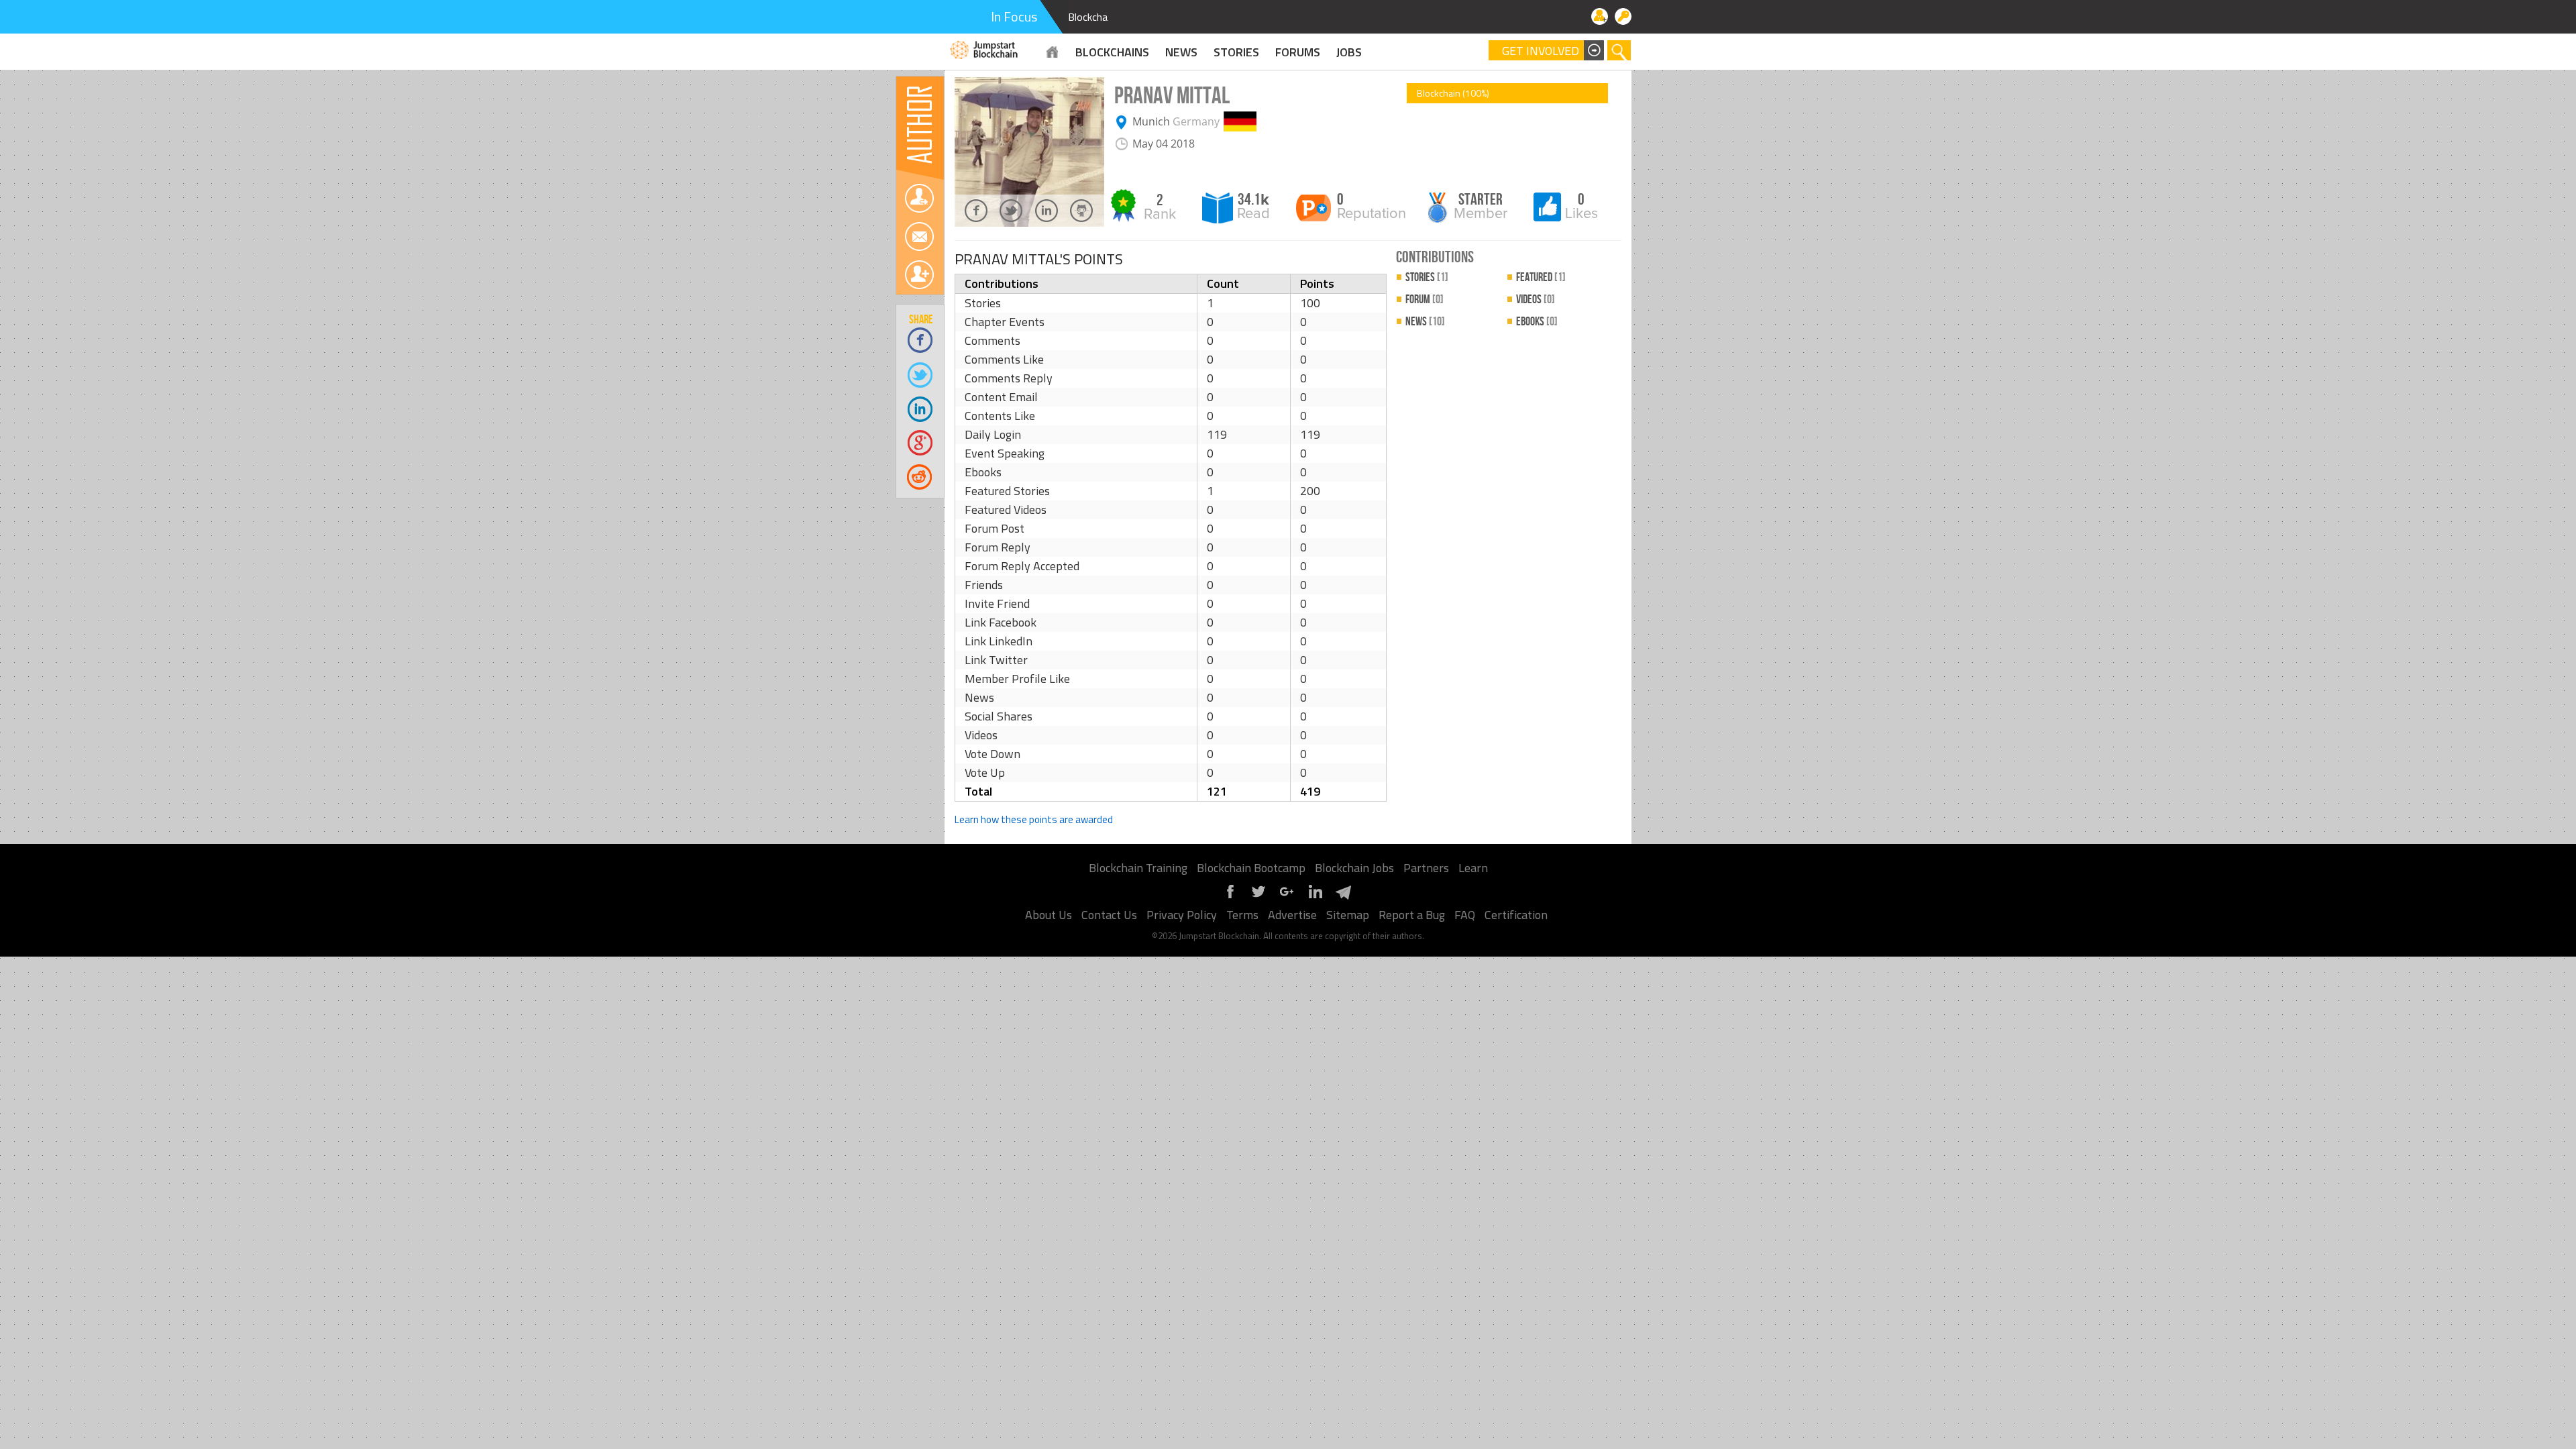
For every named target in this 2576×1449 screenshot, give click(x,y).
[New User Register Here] (1600, 16)
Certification (1516, 915)
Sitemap (1348, 915)
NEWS (1181, 52)
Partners (1426, 868)
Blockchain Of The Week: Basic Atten (1152, 17)
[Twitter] (1258, 897)
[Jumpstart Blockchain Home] (1053, 52)
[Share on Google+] (921, 442)
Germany (1196, 121)
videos (1536, 300)
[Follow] (919, 198)
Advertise (1292, 915)
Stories (1236, 52)
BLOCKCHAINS (1112, 52)
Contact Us (1109, 915)
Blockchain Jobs (1354, 868)
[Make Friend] (919, 275)
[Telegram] (1343, 897)
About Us (1049, 915)
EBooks (1537, 322)
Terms (1242, 915)
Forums (1298, 52)
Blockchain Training (1138, 868)
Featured (1541, 277)
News (1425, 322)
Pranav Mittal (1172, 96)
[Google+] (1287, 897)
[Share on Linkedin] (921, 408)
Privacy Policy (1182, 915)
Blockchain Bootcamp (1251, 868)
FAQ (1465, 915)
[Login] (1623, 16)
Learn (1473, 868)
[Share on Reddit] (921, 477)
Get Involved (1541, 51)
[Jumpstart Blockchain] (984, 48)
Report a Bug (1412, 915)
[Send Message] (919, 236)
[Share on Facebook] (921, 340)
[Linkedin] (1315, 897)
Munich (1151, 121)
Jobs (1349, 52)
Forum (1425, 300)
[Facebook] (1230, 897)
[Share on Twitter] (921, 374)
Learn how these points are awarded (1034, 819)
